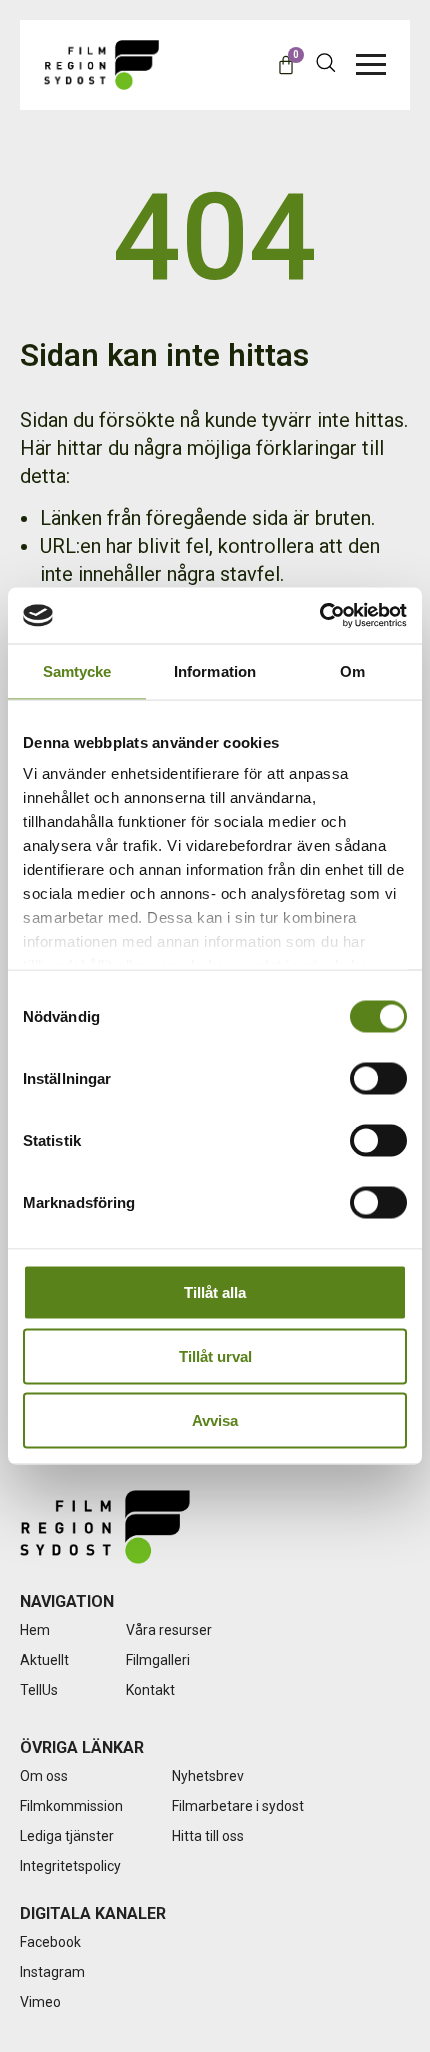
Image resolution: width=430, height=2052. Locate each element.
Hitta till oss (208, 1836)
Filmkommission (71, 1806)
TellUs (39, 1690)
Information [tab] (215, 670)
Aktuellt (44, 1660)
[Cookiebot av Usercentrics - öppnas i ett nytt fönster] (319, 616)
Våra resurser (169, 1630)
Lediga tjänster (67, 1836)
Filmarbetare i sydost (238, 1806)
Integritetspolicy (70, 1866)
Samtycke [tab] (77, 670)
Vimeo (40, 2002)
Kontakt (150, 1690)
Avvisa (215, 1419)
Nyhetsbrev (208, 1776)
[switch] (378, 1078)
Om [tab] (352, 670)
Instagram (52, 1972)
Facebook (50, 1942)
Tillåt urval (215, 1355)
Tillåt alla (215, 1291)
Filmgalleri (158, 1660)
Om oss (44, 1776)
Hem (35, 1630)
